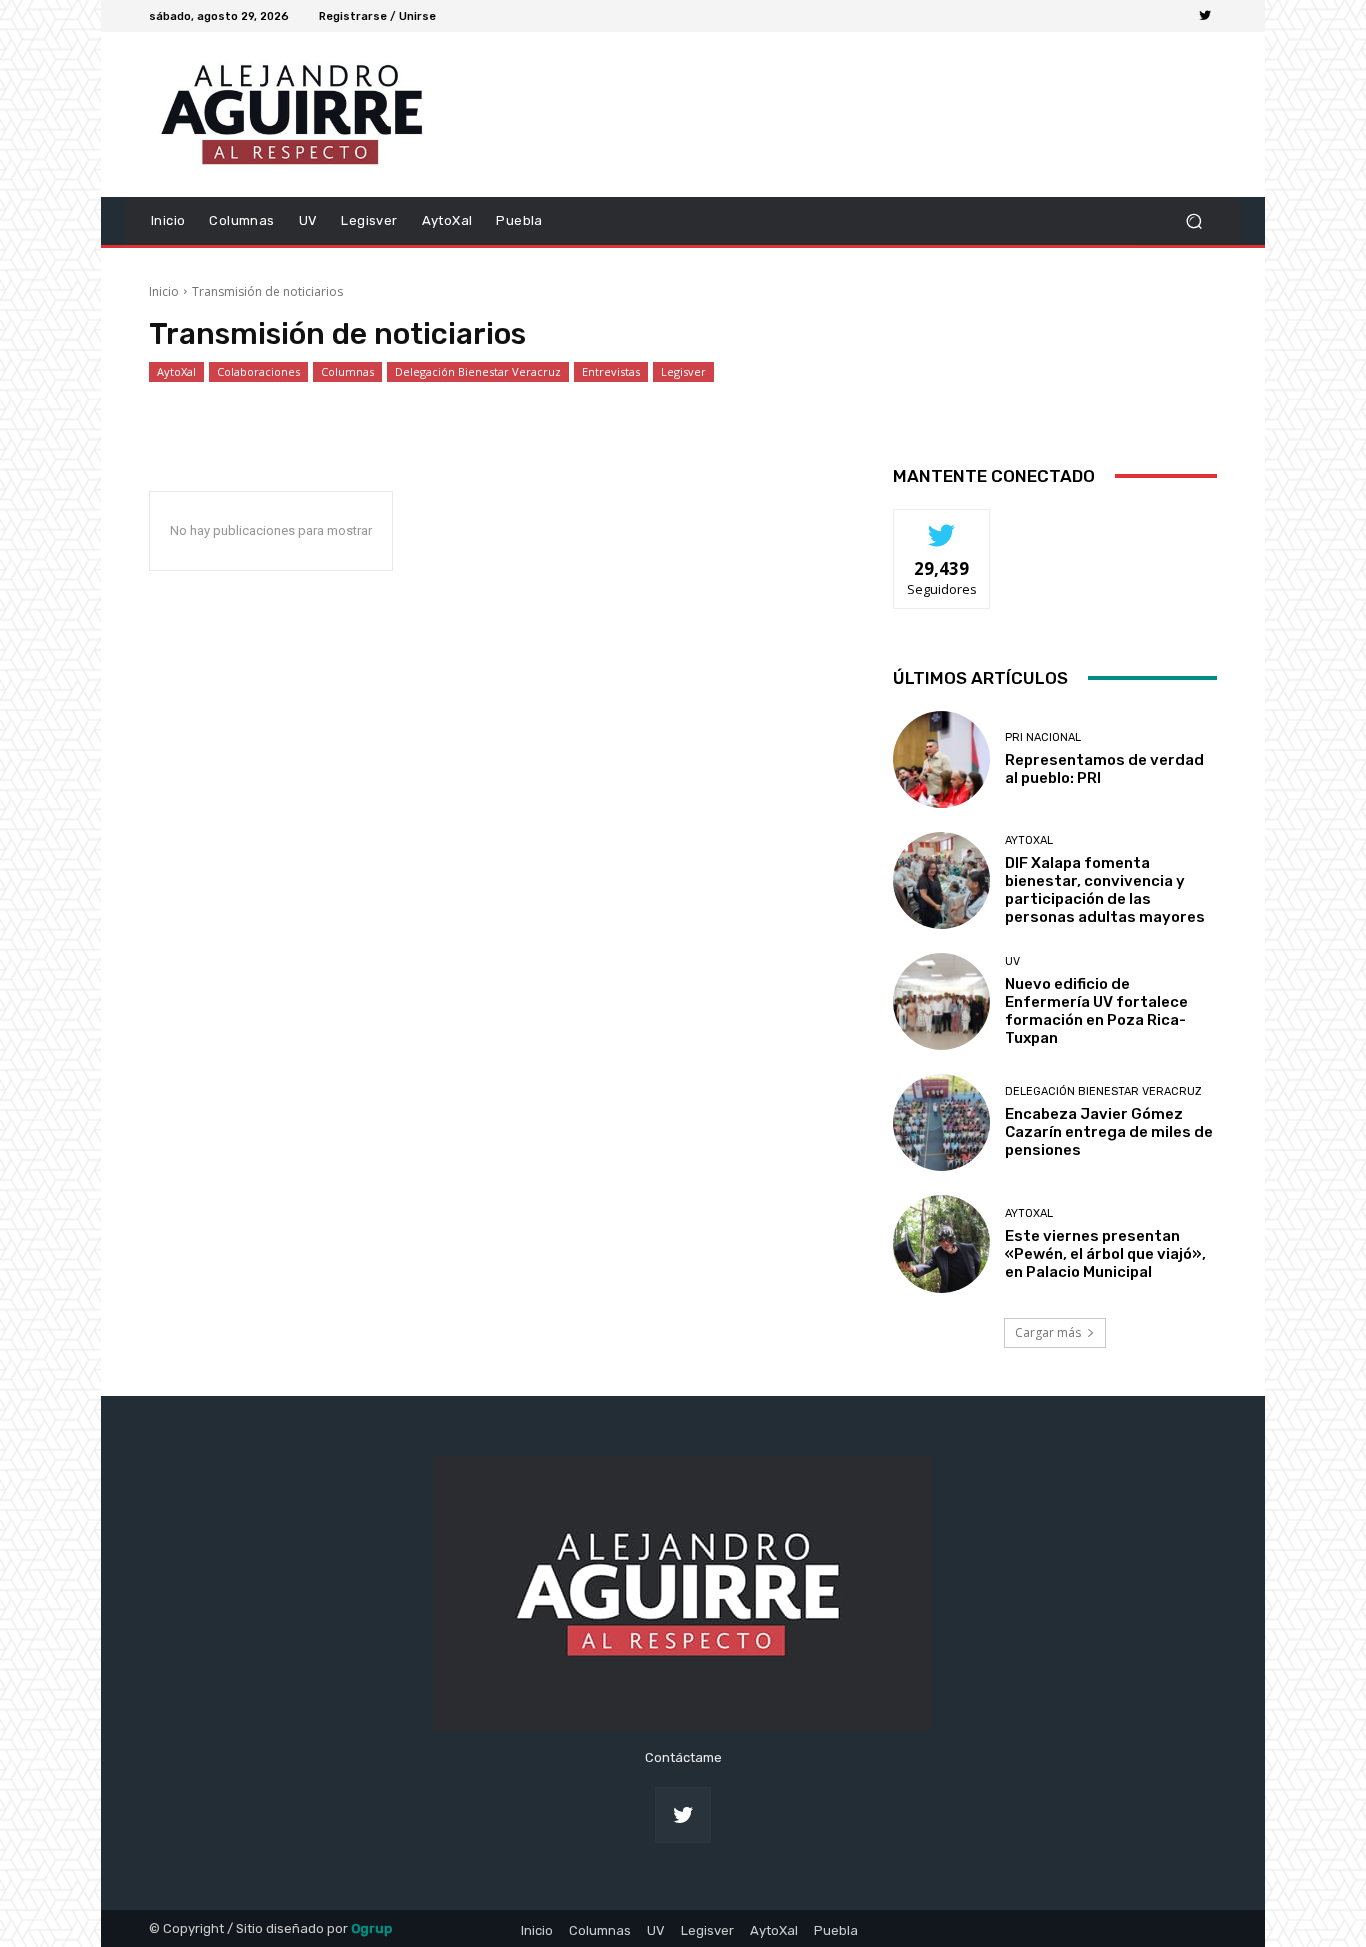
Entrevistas (611, 371)
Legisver (683, 371)
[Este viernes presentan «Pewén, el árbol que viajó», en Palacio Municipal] (941, 1243)
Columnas (347, 371)
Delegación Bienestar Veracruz (478, 371)
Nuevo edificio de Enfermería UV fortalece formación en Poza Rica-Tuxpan (1096, 1011)
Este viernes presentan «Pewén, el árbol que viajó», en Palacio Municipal (1105, 1254)
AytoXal (176, 371)
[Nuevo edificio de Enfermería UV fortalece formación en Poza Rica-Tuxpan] (941, 1001)
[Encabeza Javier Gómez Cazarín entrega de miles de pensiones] (941, 1122)
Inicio (164, 291)
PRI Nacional (1043, 737)
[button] (1193, 220)
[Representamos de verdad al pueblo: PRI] (941, 759)
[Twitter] (1205, 16)
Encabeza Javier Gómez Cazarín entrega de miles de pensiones (1109, 1132)
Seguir (942, 524)
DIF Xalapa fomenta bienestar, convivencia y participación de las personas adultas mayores (1105, 890)
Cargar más (1048, 1332)
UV (1012, 961)
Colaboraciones (258, 371)
